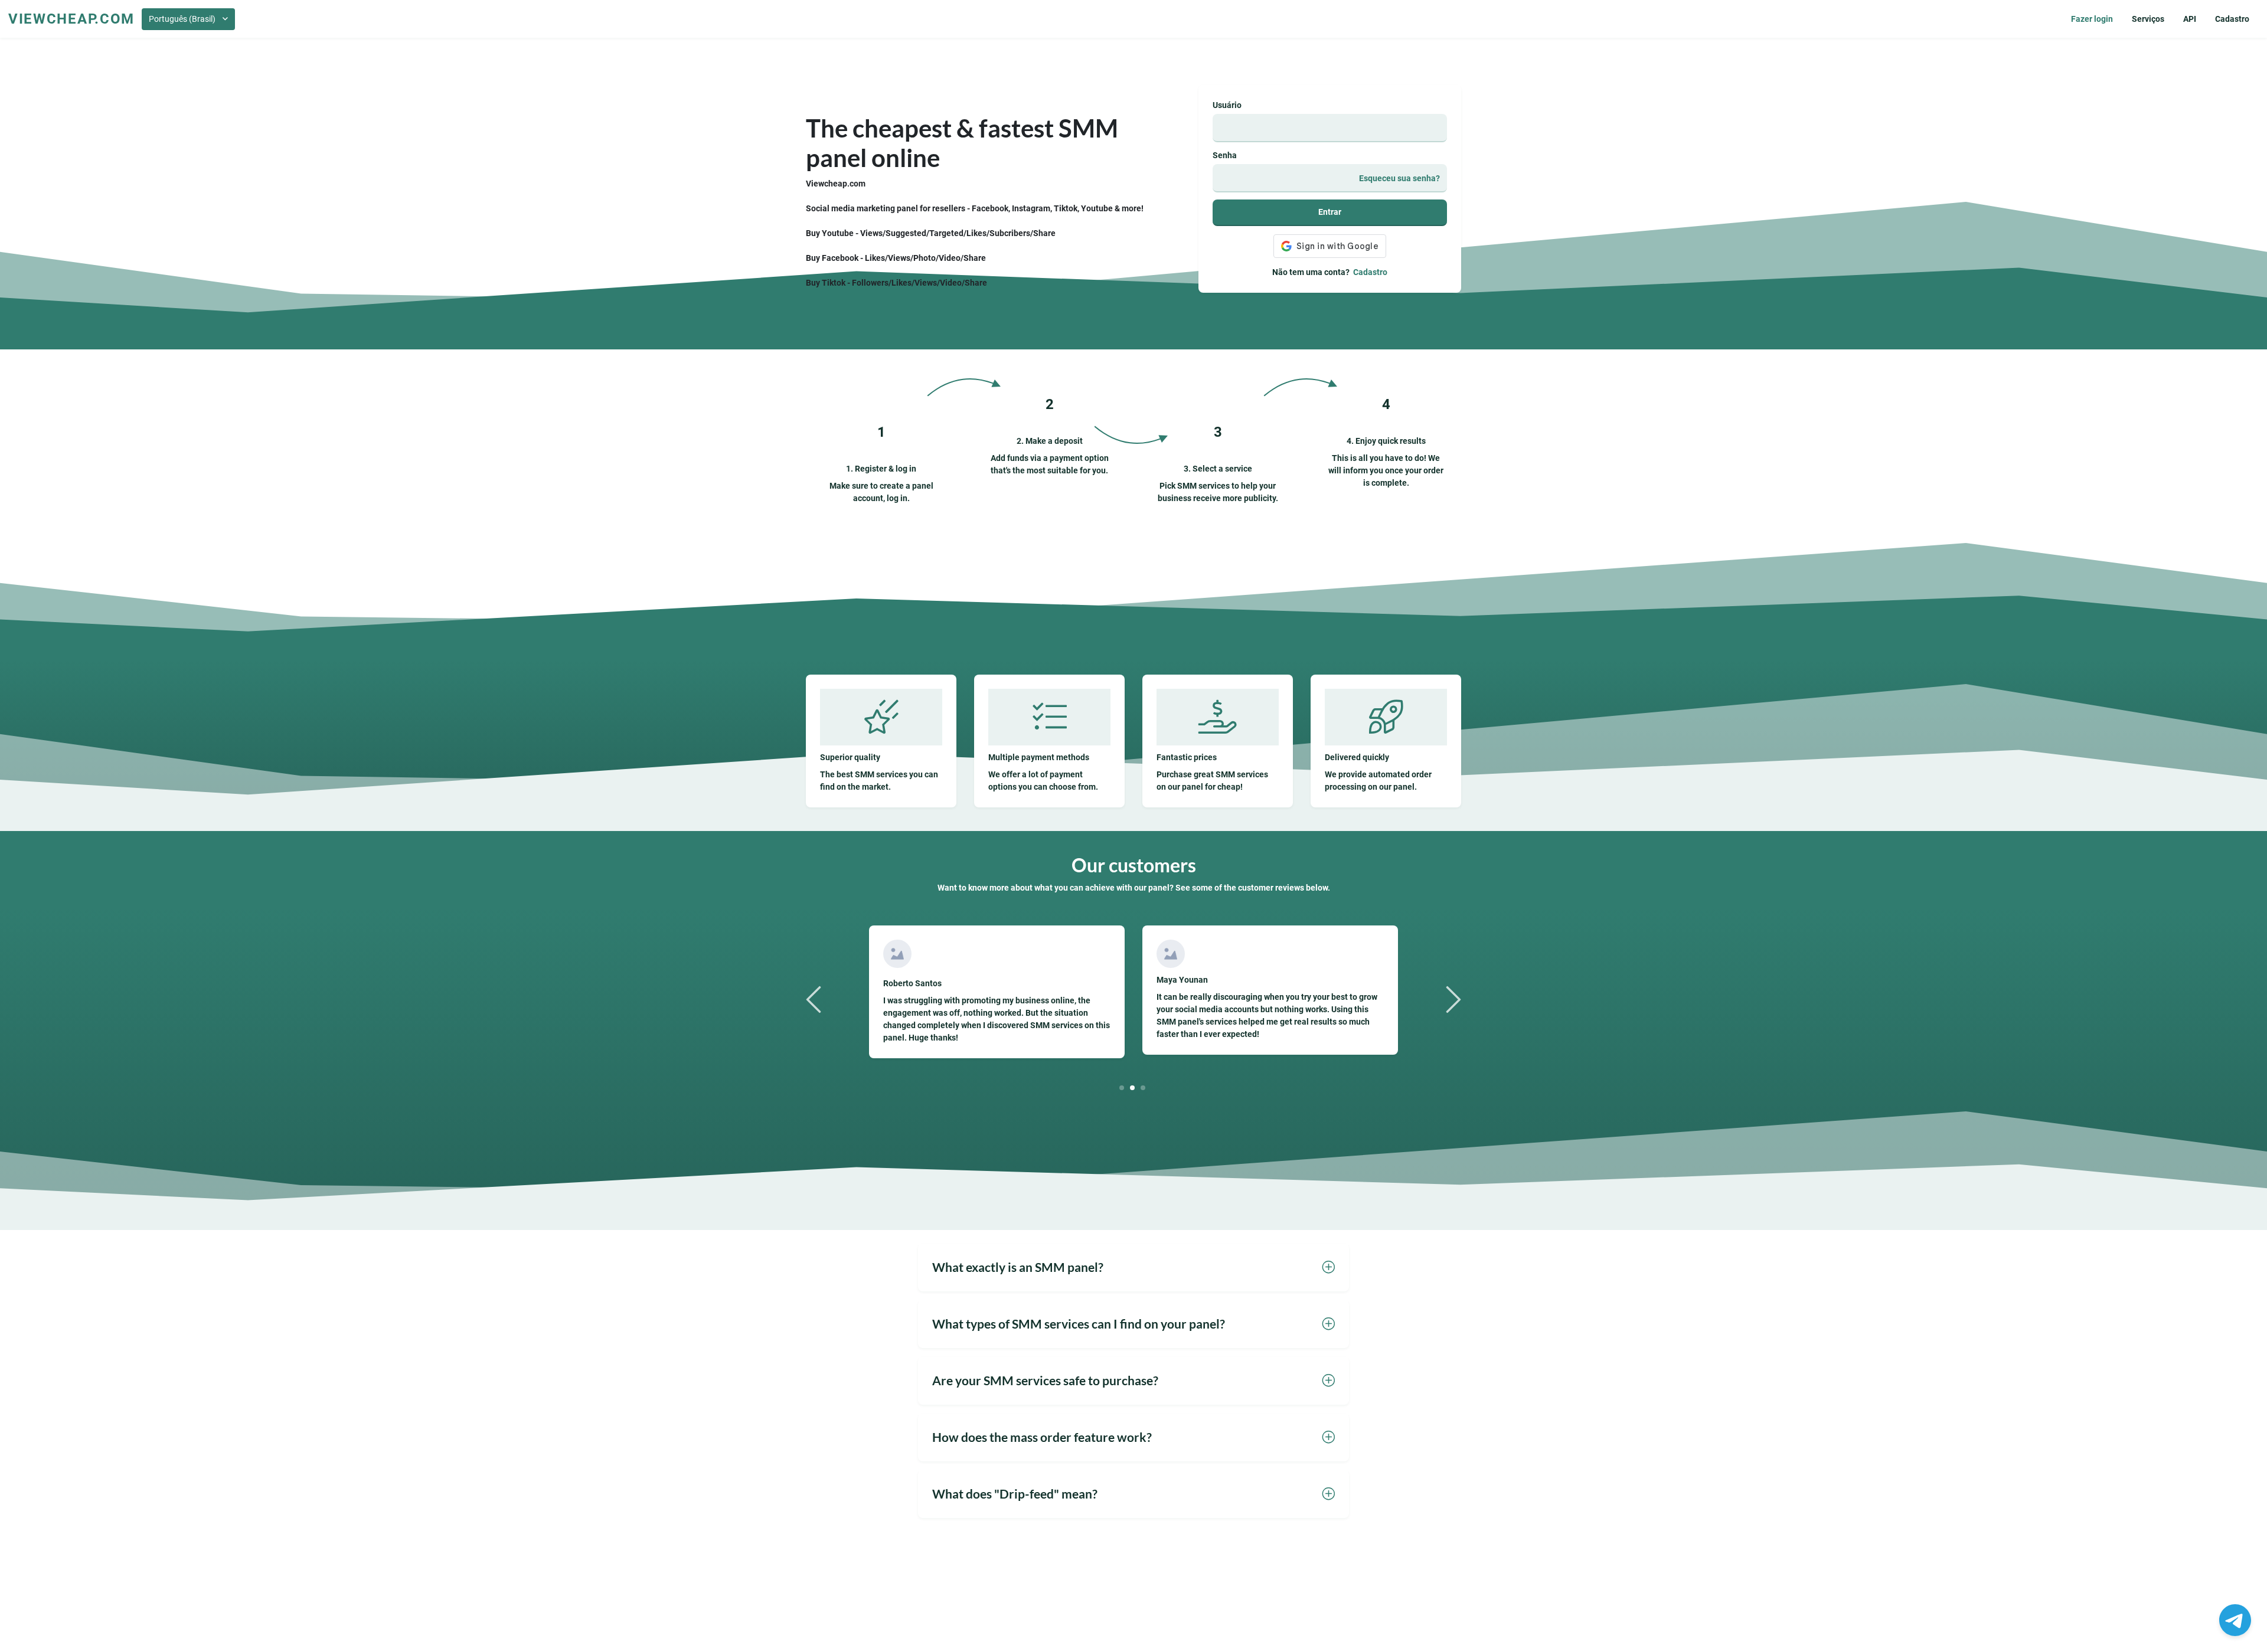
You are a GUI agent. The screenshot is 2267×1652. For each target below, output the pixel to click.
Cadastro (2232, 19)
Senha (1225, 155)
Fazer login (2092, 19)
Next (1452, 999)
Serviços (2148, 19)
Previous (815, 999)
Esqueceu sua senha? (1399, 178)
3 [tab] (1143, 1087)
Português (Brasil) (182, 19)
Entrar (1330, 212)
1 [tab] (1122, 1087)
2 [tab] (1133, 1087)
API (2190, 19)
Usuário (1227, 105)
